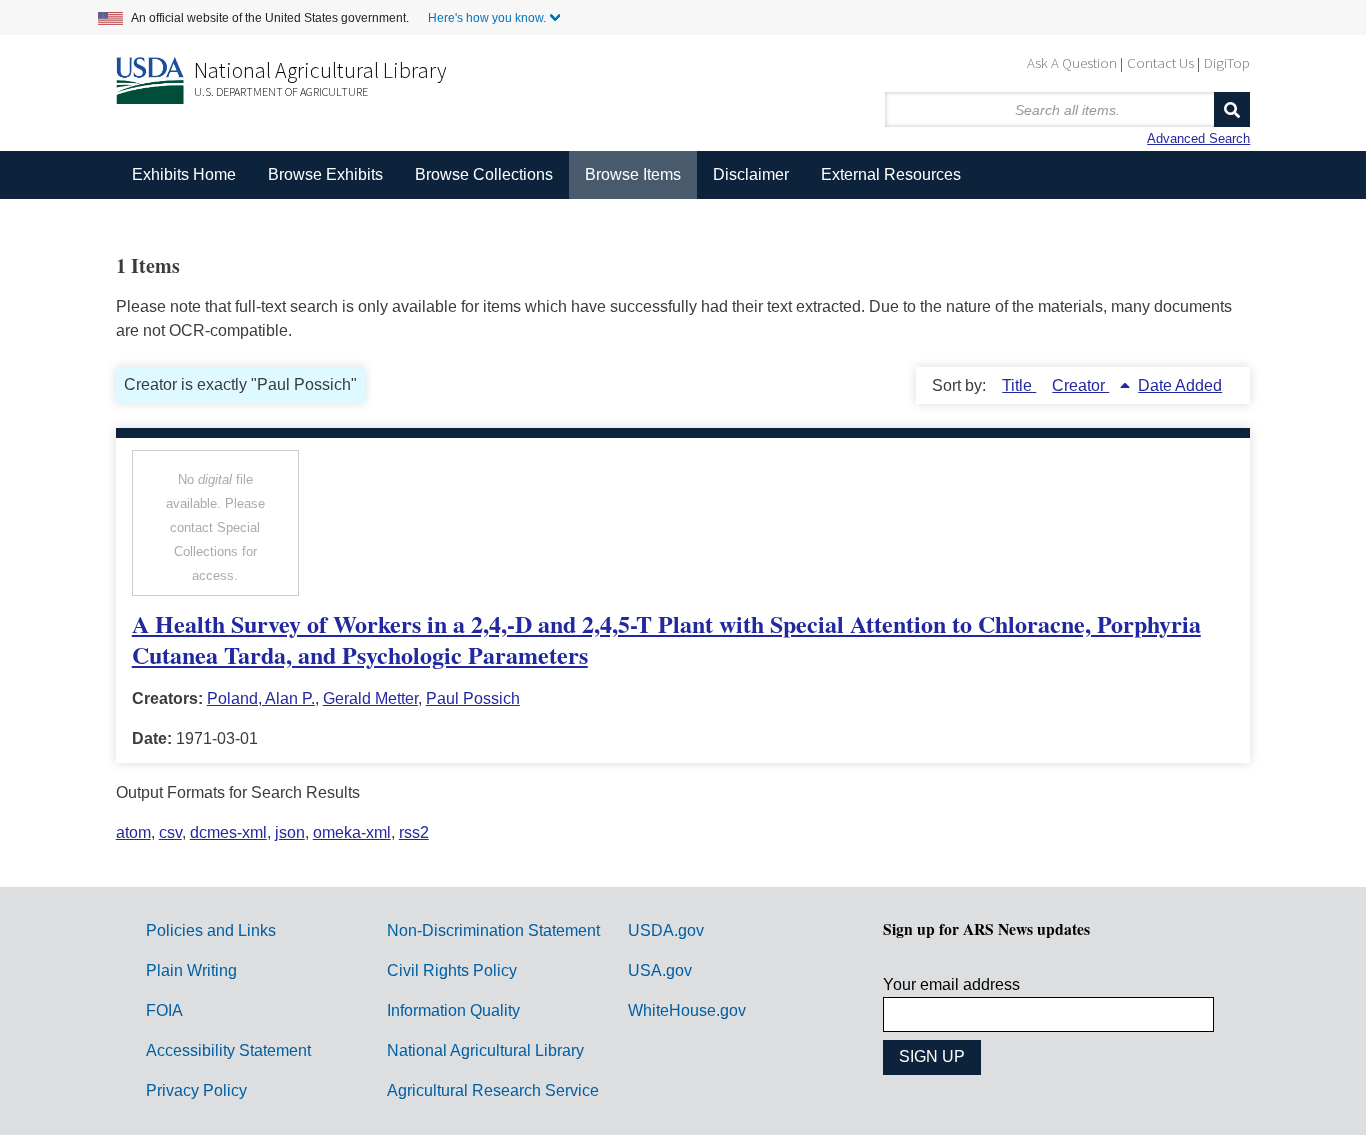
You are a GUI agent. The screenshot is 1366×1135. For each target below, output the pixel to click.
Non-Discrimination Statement (493, 930)
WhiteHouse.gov (687, 1010)
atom (133, 832)
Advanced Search (1198, 138)
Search (1232, 109)
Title (1019, 385)
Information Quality (453, 1010)
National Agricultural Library (320, 70)
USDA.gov (666, 930)
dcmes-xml (228, 832)
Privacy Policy (196, 1090)
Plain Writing (191, 970)
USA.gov (660, 970)
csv (170, 832)
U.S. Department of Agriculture (281, 91)
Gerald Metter (370, 698)
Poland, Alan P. (261, 698)
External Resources (891, 174)
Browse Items (633, 174)
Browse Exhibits (325, 174)
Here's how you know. (487, 18)
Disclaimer (751, 174)
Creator (1080, 385)
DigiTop (1227, 62)
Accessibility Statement (228, 1050)
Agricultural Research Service (493, 1090)
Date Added (1180, 385)
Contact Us (1160, 62)
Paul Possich (473, 698)
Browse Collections (484, 174)
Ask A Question (1072, 62)
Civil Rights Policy (452, 970)
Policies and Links (211, 930)
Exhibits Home (184, 174)
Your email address (951, 984)
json (290, 832)
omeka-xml (352, 832)
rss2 (414, 832)
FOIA (164, 1010)
